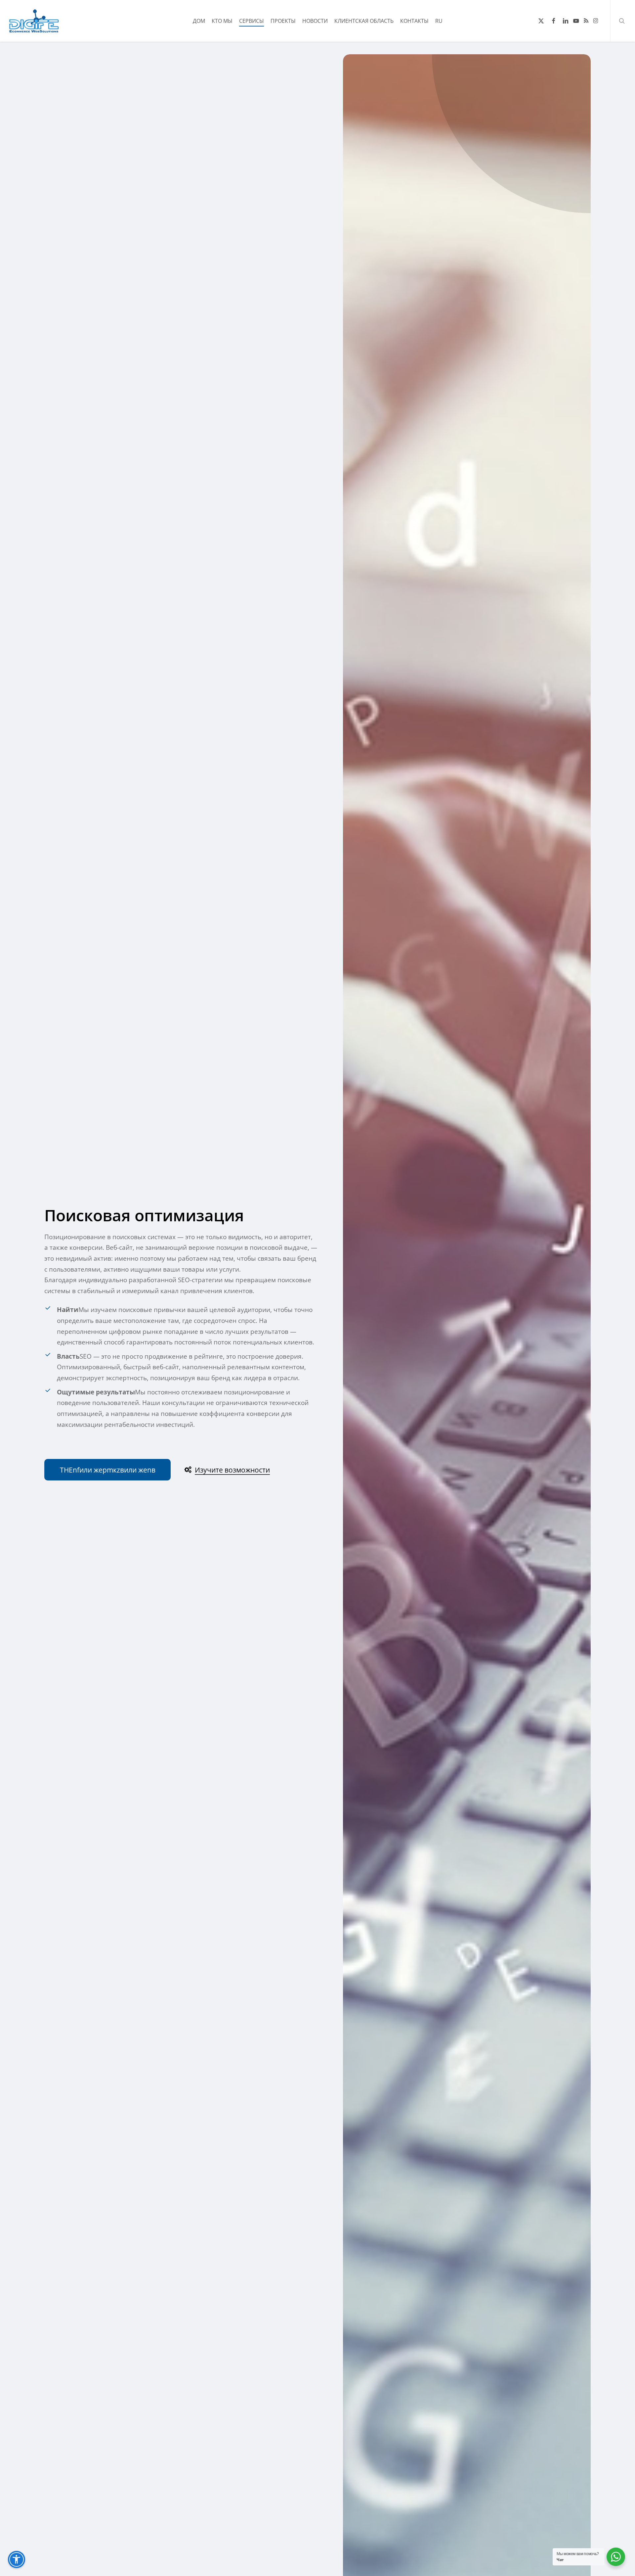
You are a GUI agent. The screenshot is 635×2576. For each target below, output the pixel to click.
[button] (108, 1470)
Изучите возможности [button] (232, 1470)
